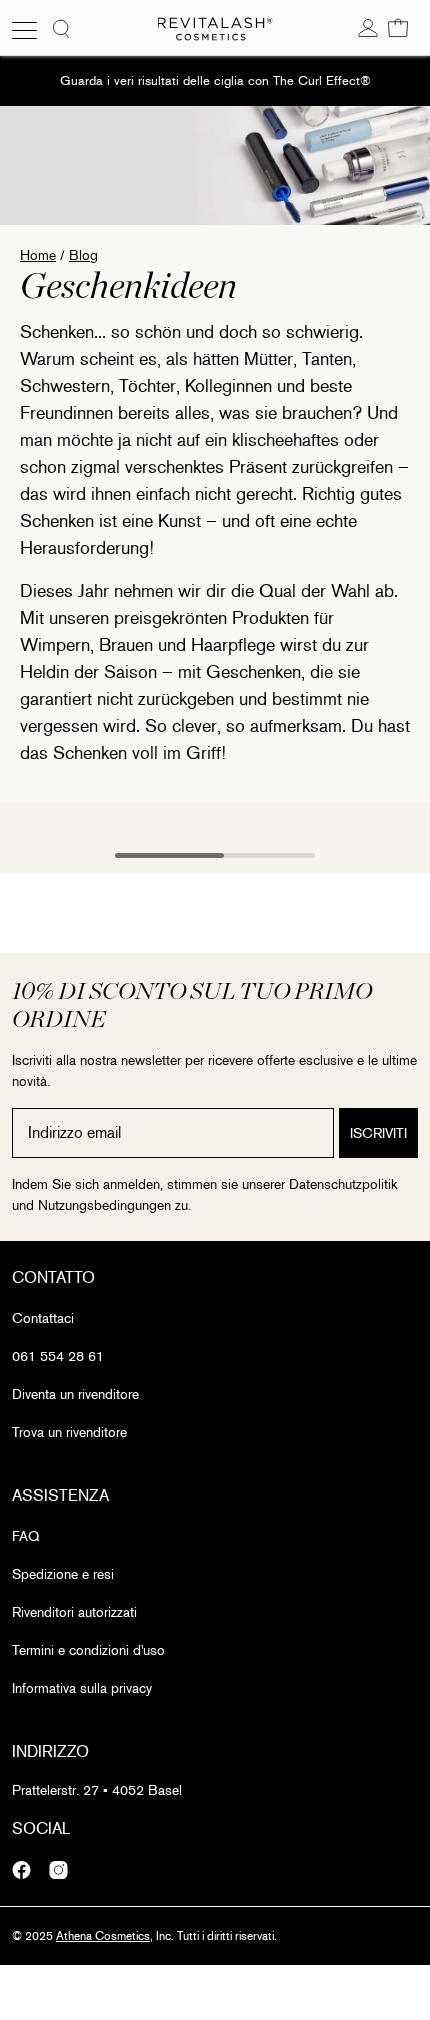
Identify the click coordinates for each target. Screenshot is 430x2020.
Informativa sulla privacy (82, 1688)
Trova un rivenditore (69, 1432)
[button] (398, 27)
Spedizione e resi (63, 1574)
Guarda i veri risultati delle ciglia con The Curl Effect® (215, 80)
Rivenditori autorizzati (74, 1612)
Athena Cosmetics (103, 1936)
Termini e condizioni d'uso (88, 1650)
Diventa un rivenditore (75, 1394)
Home (38, 255)
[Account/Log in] (368, 27)
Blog (83, 255)
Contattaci (43, 1318)
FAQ (25, 1536)
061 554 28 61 (58, 1356)
